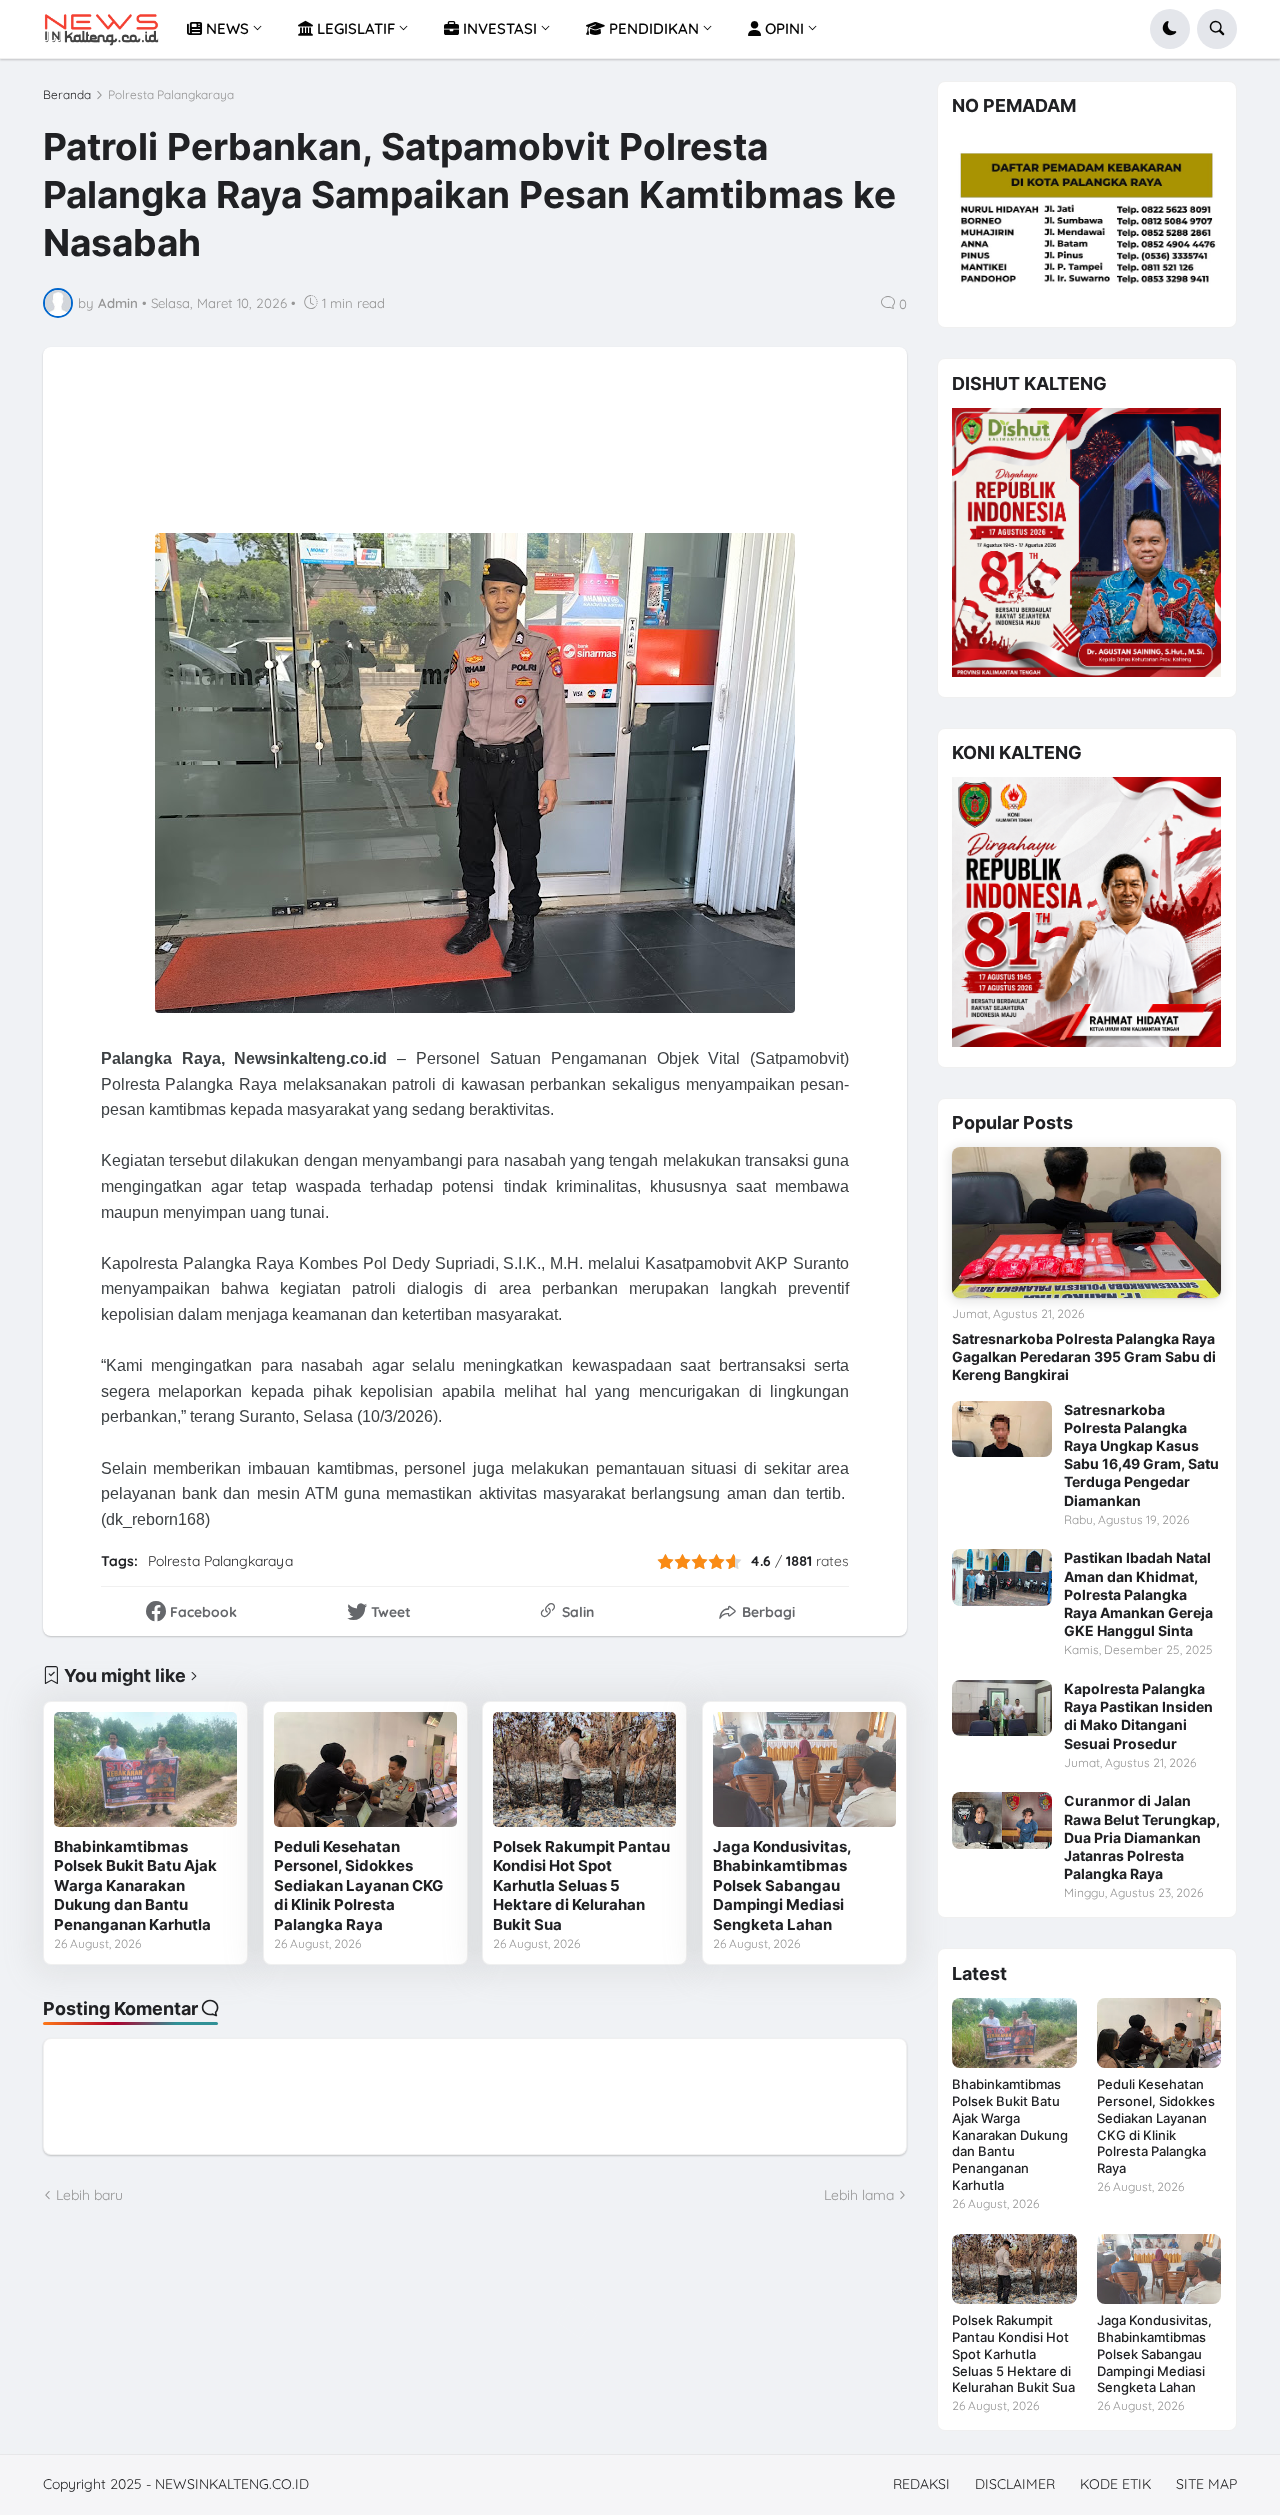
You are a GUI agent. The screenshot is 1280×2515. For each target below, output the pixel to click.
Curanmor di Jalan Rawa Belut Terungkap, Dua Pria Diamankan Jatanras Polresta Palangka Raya (1142, 1837)
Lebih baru (89, 2195)
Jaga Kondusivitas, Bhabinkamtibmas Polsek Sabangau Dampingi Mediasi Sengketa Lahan (782, 1885)
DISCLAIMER (1015, 2484)
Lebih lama (859, 2195)
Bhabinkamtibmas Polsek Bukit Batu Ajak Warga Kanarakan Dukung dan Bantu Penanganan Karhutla (135, 1885)
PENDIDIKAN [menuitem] (652, 28)
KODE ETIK (1115, 2484)
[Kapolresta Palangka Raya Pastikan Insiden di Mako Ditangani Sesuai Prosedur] (1002, 1708)
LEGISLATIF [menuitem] (354, 28)
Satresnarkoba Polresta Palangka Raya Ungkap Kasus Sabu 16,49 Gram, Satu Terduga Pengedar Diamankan (1141, 1455)
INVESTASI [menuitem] (498, 28)
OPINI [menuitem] (782, 28)
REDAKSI (921, 2484)
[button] (1170, 29)
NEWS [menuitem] (225, 28)
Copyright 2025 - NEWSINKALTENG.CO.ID (176, 2484)
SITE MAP (1206, 2484)
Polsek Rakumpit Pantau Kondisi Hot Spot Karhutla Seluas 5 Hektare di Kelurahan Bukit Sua (581, 1885)
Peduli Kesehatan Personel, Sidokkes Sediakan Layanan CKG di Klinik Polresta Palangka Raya (358, 1885)
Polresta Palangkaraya (171, 95)
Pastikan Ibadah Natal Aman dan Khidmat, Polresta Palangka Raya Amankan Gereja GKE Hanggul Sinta (1138, 1594)
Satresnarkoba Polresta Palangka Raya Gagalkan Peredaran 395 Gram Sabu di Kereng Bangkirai (1084, 1356)
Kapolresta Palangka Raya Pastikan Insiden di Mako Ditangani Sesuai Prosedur (1138, 1716)
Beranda (67, 95)
